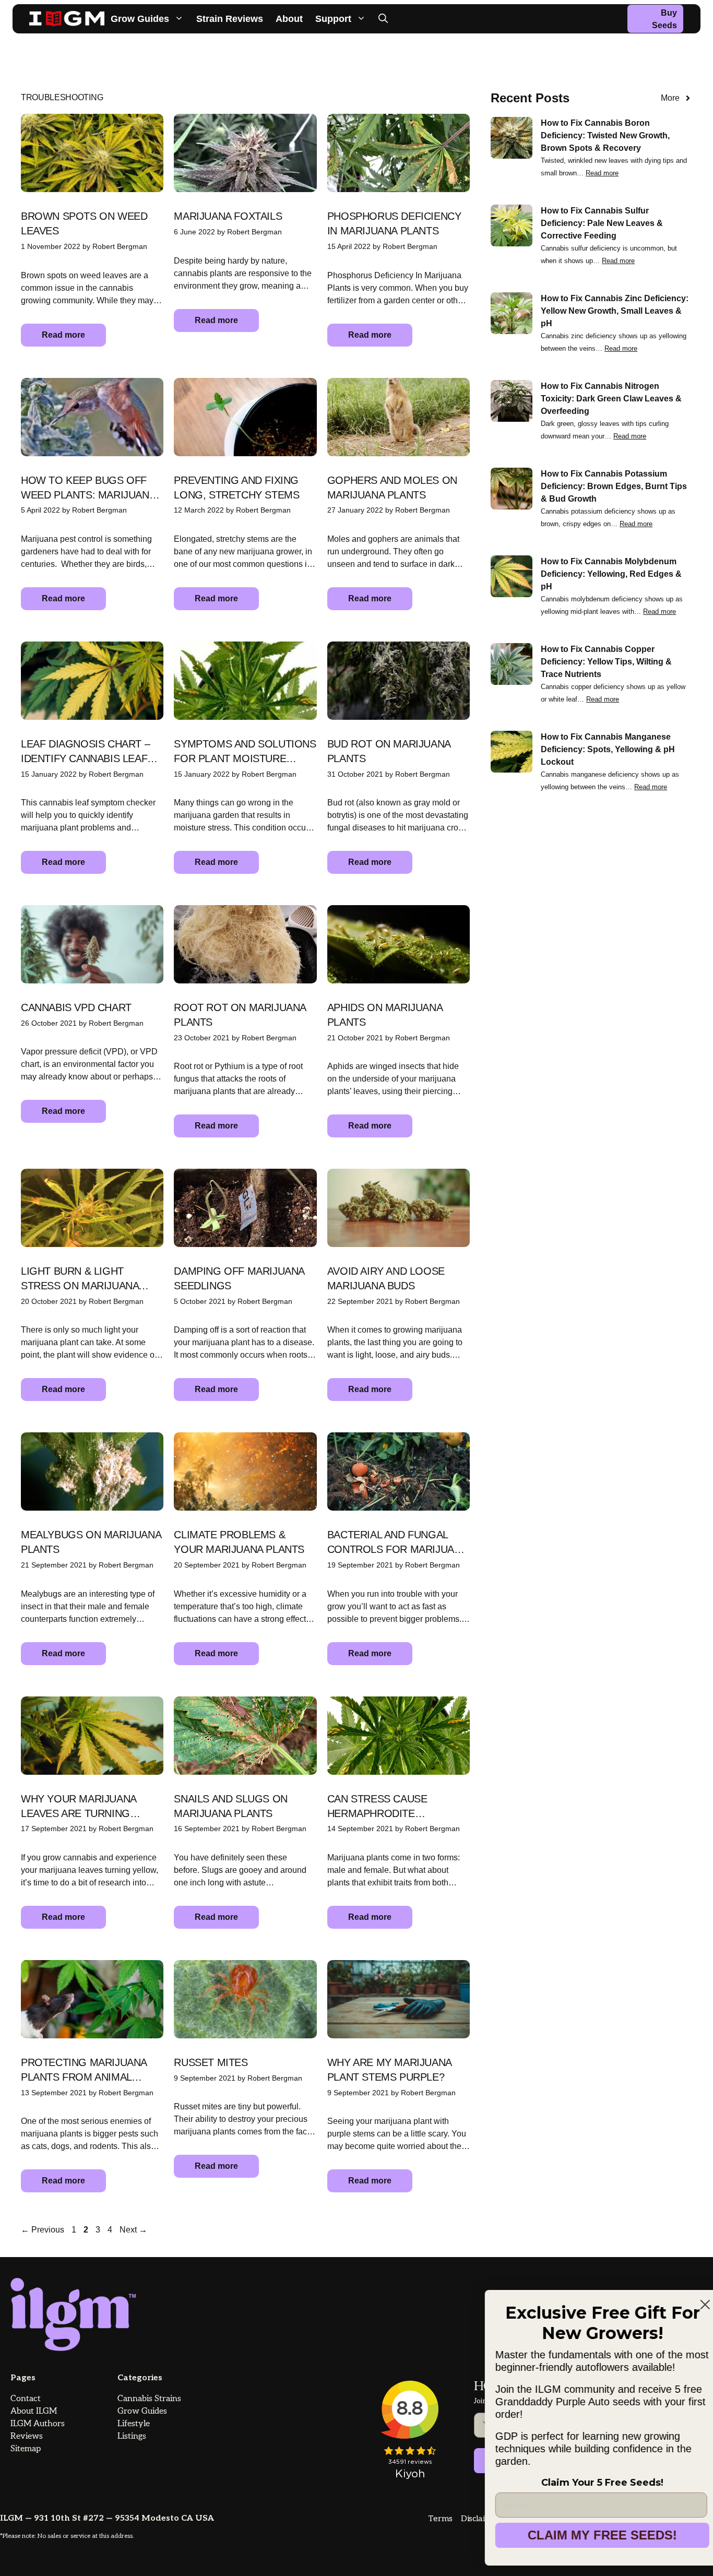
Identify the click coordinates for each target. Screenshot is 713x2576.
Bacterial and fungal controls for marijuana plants (397, 1543)
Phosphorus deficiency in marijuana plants (394, 223)
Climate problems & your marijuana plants (239, 1542)
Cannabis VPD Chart (76, 1007)
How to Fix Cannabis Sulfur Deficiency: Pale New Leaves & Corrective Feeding (602, 223)
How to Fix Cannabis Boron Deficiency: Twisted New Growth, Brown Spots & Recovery (605, 135)
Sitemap (26, 2449)
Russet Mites (211, 2062)
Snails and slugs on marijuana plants (230, 1806)
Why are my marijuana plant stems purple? (389, 2070)
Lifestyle (134, 2424)
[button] (383, 19)
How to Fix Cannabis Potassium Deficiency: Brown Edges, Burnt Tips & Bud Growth (614, 486)
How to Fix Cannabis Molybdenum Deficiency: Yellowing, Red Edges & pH (611, 574)
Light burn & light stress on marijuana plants (80, 1279)
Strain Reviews (230, 19)
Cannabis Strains (149, 2399)
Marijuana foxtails (228, 216)
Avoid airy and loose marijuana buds (386, 1278)
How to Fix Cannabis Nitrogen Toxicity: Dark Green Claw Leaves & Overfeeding (611, 399)
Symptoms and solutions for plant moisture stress (245, 752)
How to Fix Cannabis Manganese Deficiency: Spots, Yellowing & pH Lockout (608, 749)
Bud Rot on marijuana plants (389, 751)
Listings (132, 2436)
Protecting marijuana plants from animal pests (84, 2070)
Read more (63, 335)
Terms (440, 2519)
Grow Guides (140, 19)
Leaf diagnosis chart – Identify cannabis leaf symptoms (85, 752)
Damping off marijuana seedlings (239, 1278)
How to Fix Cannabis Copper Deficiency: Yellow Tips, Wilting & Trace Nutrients (606, 662)
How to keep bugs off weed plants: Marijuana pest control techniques (88, 488)
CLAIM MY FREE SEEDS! (585, 2535)
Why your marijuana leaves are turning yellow (79, 1807)
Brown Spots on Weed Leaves (84, 223)
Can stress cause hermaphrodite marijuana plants (377, 1807)
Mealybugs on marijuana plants (91, 1542)
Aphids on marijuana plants (385, 1015)
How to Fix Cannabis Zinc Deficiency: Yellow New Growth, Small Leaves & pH (615, 311)
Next (133, 2230)
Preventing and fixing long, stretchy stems (236, 488)
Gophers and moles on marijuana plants (392, 488)
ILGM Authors (38, 2424)
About (289, 19)
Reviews (27, 2436)
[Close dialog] (688, 2292)
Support (333, 19)
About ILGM (34, 2411)
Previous (43, 2230)
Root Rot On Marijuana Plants (240, 1015)
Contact (26, 2399)
